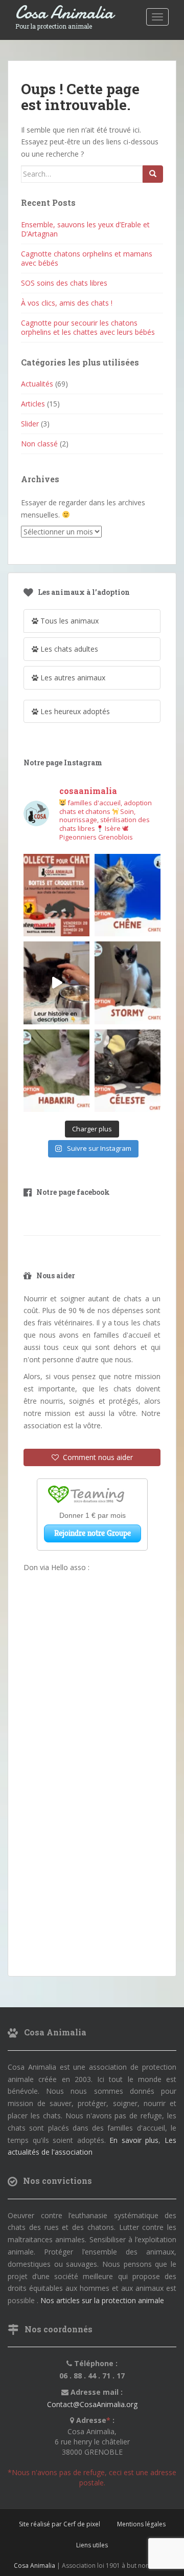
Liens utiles (92, 2545)
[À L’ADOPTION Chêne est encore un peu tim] (128, 895)
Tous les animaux (68, 621)
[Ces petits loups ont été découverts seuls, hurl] (56, 983)
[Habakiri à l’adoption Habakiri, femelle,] (56, 1071)
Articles (33, 404)
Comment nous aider (96, 1457)
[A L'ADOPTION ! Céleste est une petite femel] (128, 1071)
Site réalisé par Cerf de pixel (60, 2524)
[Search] (153, 174)
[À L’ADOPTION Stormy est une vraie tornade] (128, 983)
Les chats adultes (68, 649)
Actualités (37, 384)
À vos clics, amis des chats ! (67, 303)
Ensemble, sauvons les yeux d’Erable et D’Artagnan (85, 229)
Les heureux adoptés (74, 711)
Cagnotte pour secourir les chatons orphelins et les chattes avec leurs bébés (88, 327)
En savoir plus (134, 2140)
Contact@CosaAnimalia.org (92, 2404)
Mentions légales (141, 2524)
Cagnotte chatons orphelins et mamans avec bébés (87, 258)
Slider (30, 424)
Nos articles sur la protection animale (102, 2300)
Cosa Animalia (64, 13)
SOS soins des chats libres (64, 283)
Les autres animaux (72, 678)
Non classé (39, 444)
